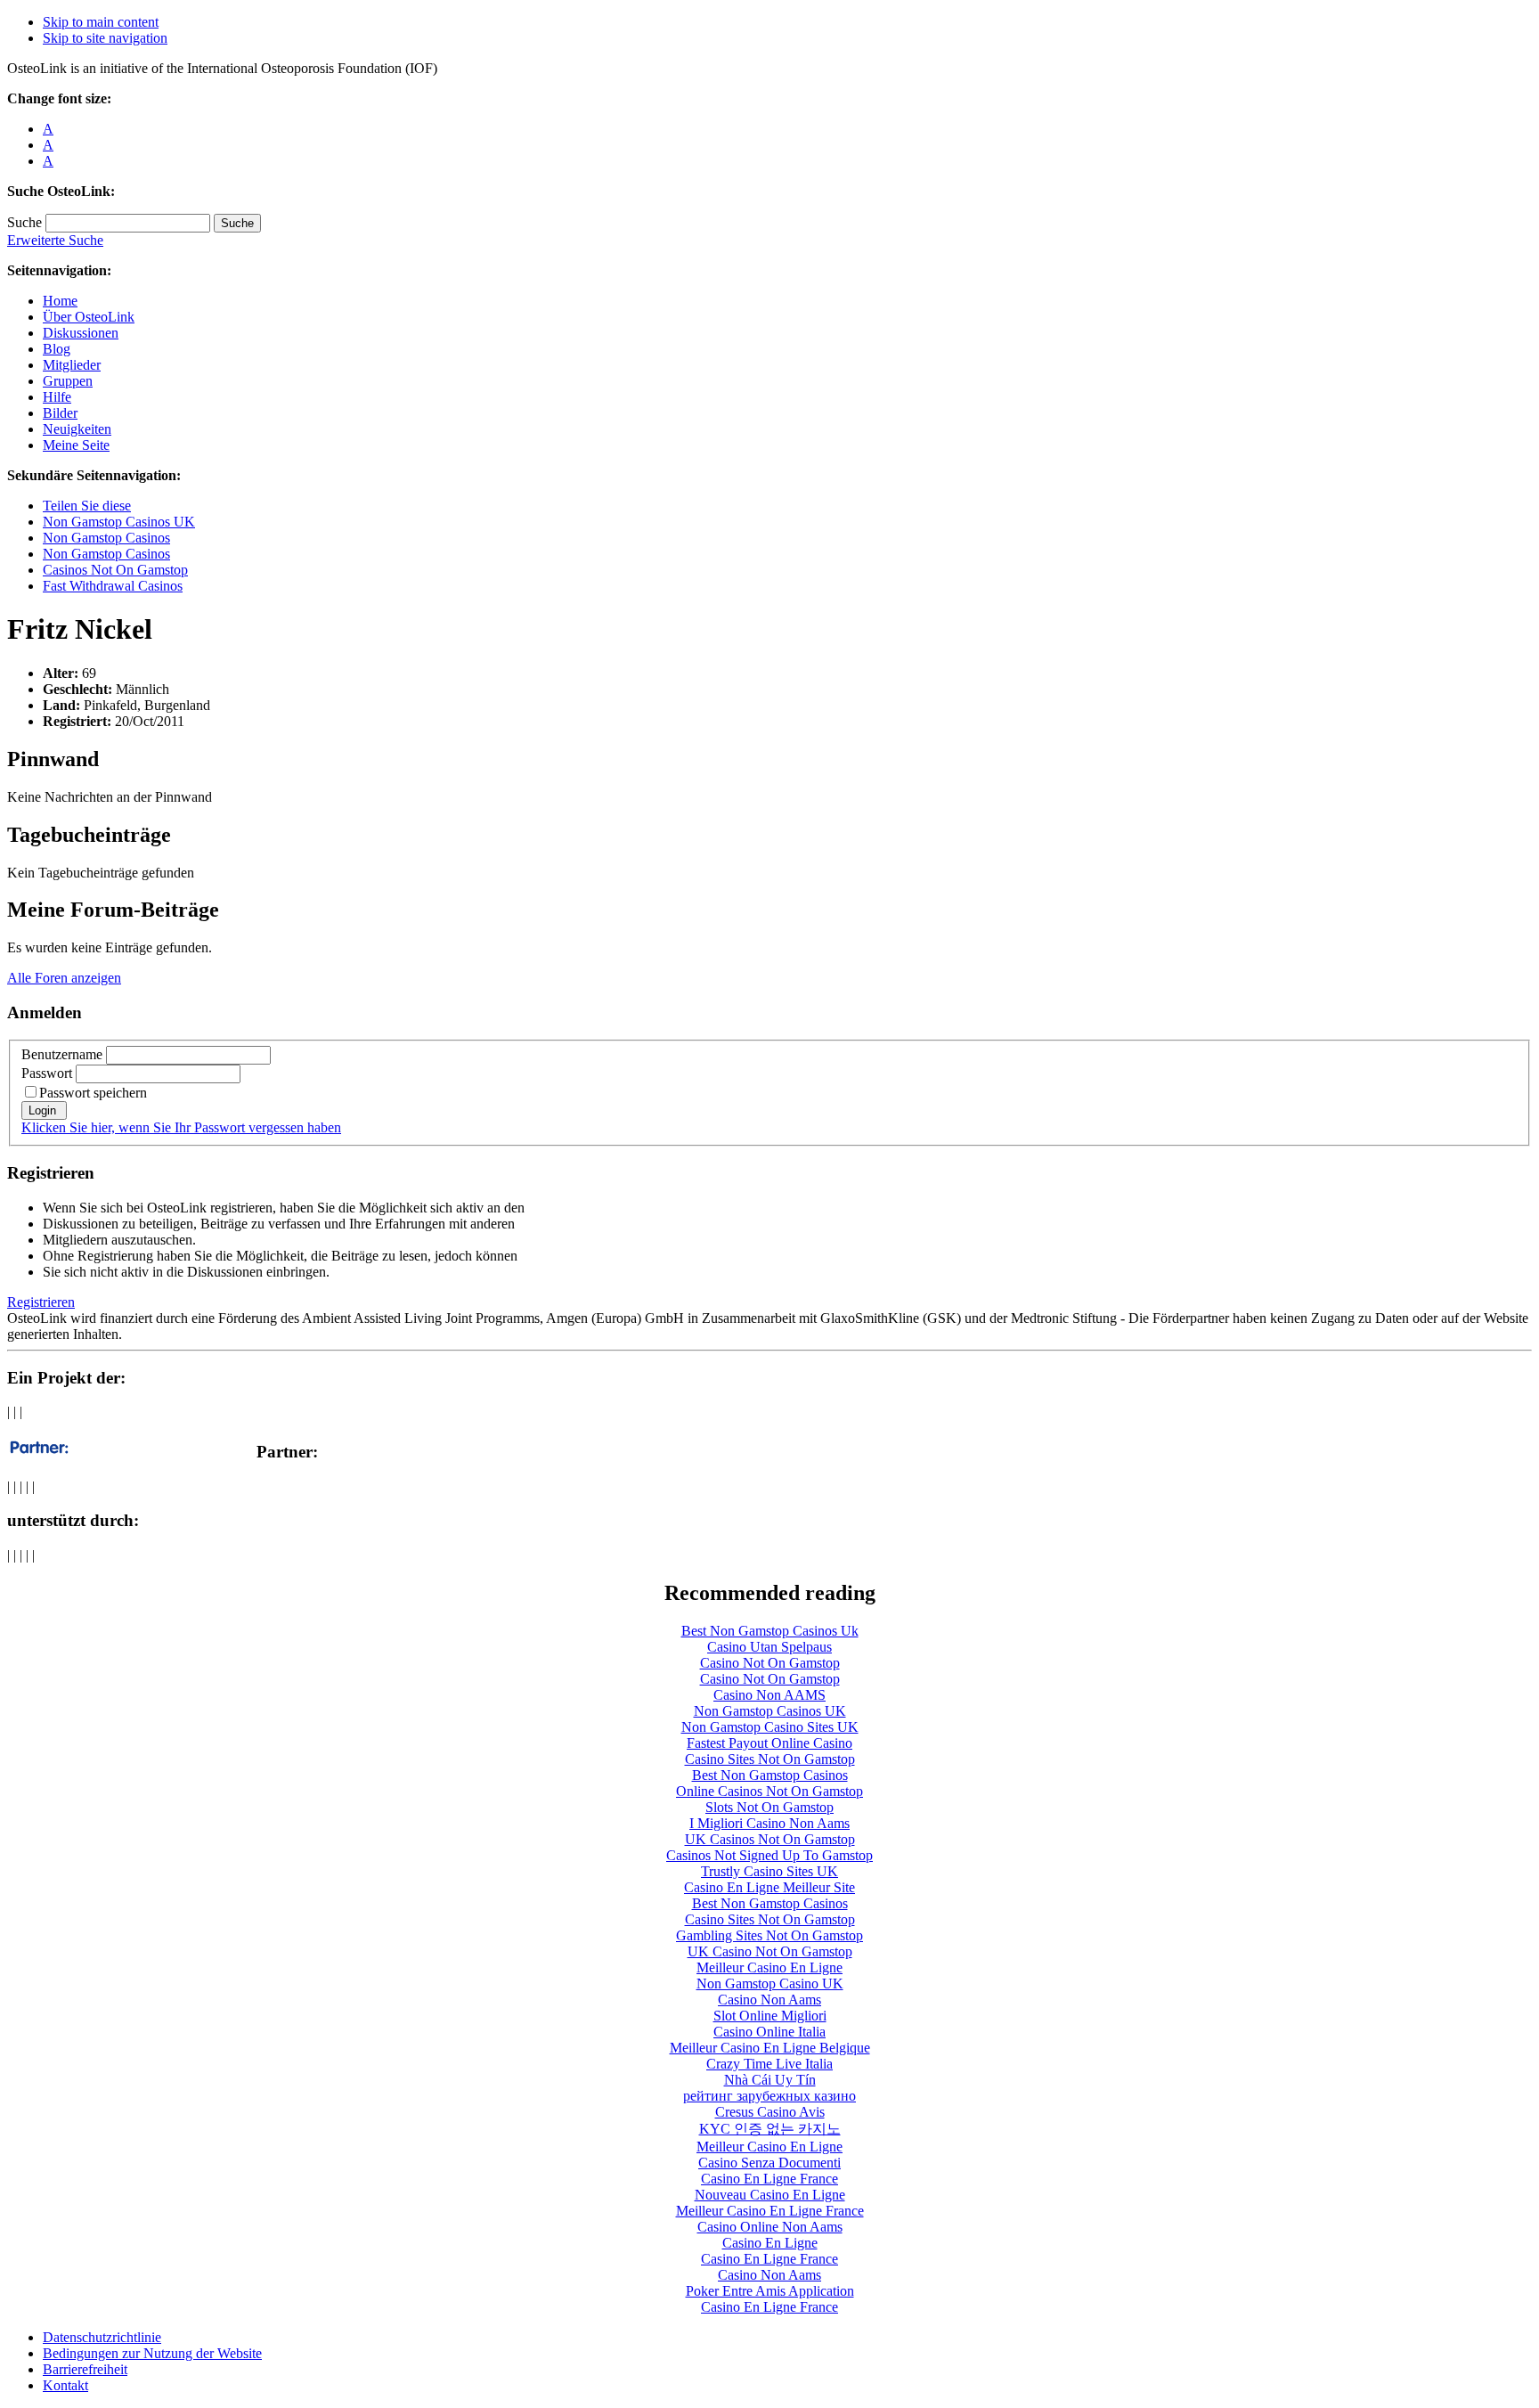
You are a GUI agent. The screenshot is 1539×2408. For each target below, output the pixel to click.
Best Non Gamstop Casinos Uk (770, 1631)
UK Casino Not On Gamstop (770, 1951)
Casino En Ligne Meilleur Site (769, 1887)
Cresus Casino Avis (770, 2112)
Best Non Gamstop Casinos (770, 1775)
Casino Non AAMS (769, 1695)
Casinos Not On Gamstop (115, 570)
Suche (24, 222)
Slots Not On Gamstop (769, 1807)
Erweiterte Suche (55, 240)
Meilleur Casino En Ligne (769, 1967)
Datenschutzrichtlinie (102, 2337)
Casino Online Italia (769, 2032)
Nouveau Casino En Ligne (770, 2195)
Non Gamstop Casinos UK (119, 522)
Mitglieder (72, 365)
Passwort (47, 1073)
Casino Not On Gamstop (770, 1663)
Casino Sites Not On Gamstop (770, 1759)
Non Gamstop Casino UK (770, 1984)
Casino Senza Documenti (769, 2163)
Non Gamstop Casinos (106, 538)
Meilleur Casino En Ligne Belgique (770, 2048)
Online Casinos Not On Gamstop (769, 1791)
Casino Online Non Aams (770, 2227)
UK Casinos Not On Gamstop (770, 1839)
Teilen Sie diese (87, 506)
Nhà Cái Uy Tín (770, 2080)
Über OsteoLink (89, 317)
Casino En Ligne (770, 2243)
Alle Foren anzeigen (64, 978)
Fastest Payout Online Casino (769, 1743)
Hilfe (57, 397)
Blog (57, 349)
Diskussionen (81, 333)
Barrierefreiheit (85, 2369)
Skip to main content (101, 22)
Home (60, 301)
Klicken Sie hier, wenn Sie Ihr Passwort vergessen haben (181, 1127)
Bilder (60, 413)
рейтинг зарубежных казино (769, 2096)
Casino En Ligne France (769, 2179)
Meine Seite (76, 445)
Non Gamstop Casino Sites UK (770, 1727)
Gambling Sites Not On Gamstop (769, 1935)
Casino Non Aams (769, 2000)
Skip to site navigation (105, 38)
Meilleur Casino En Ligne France (770, 2211)
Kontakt (65, 2385)
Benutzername (62, 1054)
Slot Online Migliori (770, 2016)
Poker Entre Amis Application (770, 2291)
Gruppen (68, 381)
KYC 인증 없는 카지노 (770, 2129)
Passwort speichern (93, 1093)
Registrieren (41, 1302)
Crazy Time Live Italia (769, 2064)
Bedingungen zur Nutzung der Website (152, 2353)
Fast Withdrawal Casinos (113, 586)
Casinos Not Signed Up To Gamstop (769, 1855)
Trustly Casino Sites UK (769, 1871)
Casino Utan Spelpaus (769, 1647)
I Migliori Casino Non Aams (769, 1823)
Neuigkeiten (77, 429)
